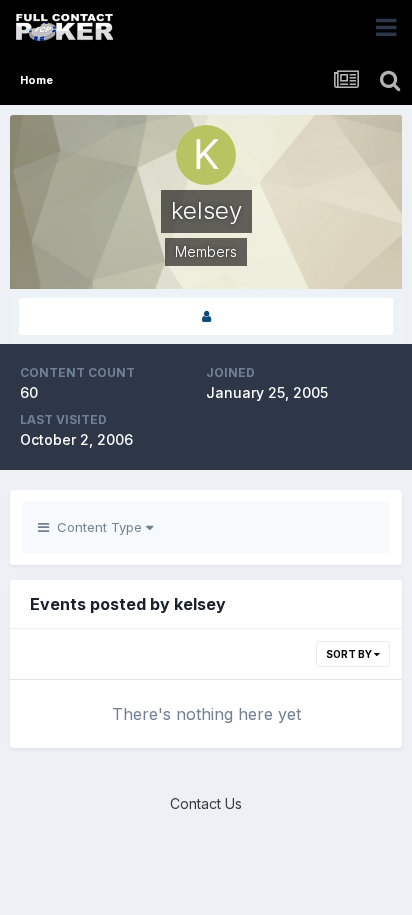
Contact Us (206, 803)
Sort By (350, 654)
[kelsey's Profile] (206, 316)
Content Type (97, 527)
